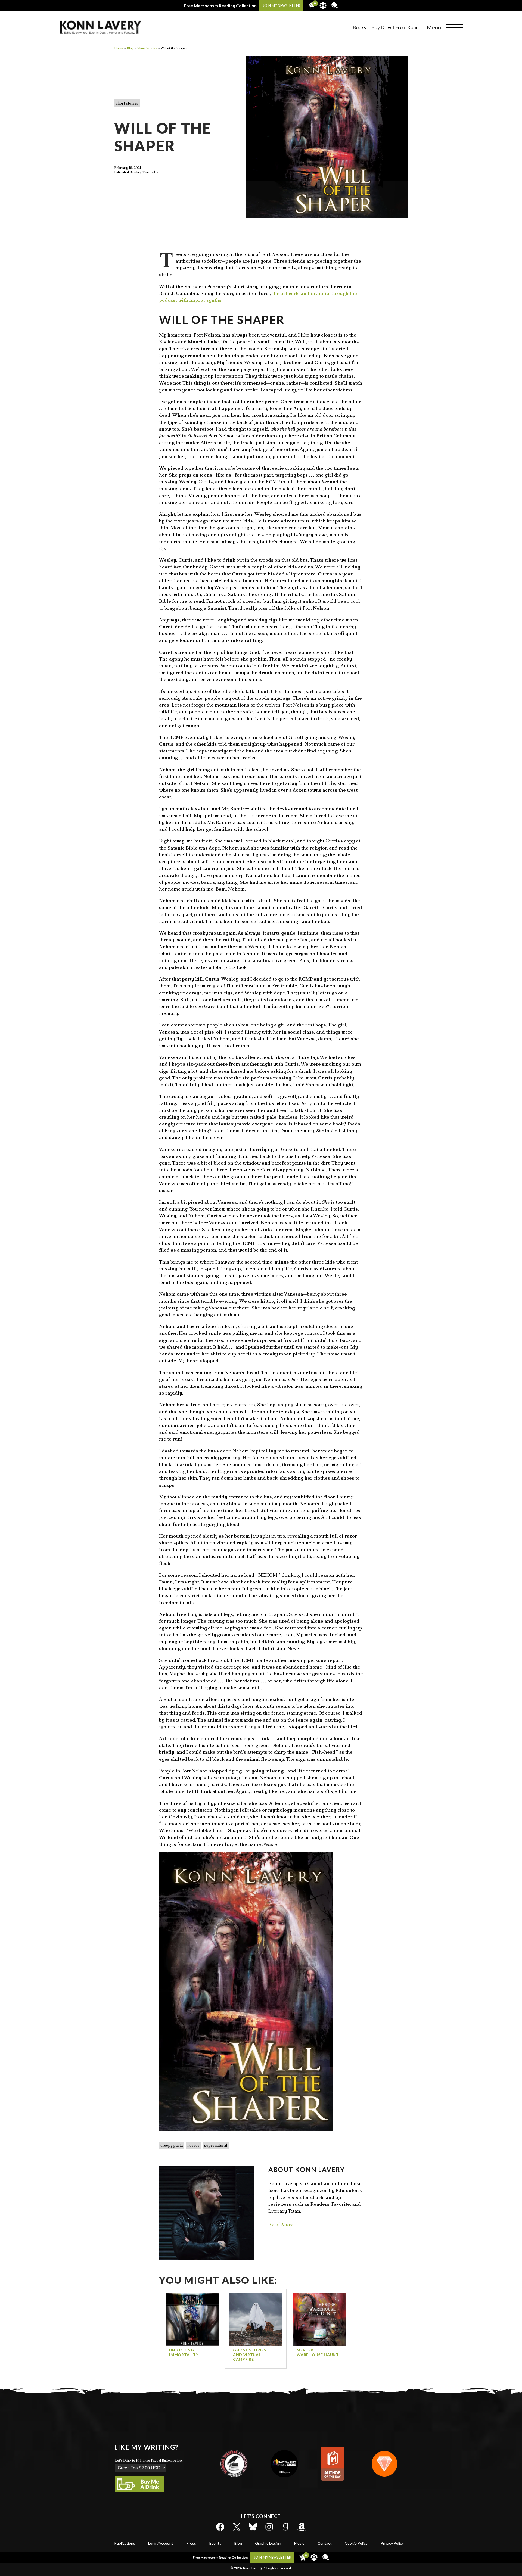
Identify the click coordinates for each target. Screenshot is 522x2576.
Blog (238, 2543)
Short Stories (127, 103)
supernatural (216, 2145)
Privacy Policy (392, 2543)
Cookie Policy (356, 2543)
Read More (281, 2224)
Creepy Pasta (172, 2145)
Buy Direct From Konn (395, 27)
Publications (125, 2543)
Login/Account (161, 2543)
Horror (193, 2145)
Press (191, 2543)
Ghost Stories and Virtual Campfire (250, 2355)
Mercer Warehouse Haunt (318, 2352)
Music (299, 2543)
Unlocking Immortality (184, 2352)
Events (215, 2543)
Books (359, 27)
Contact (325, 2543)
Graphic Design (268, 2543)
